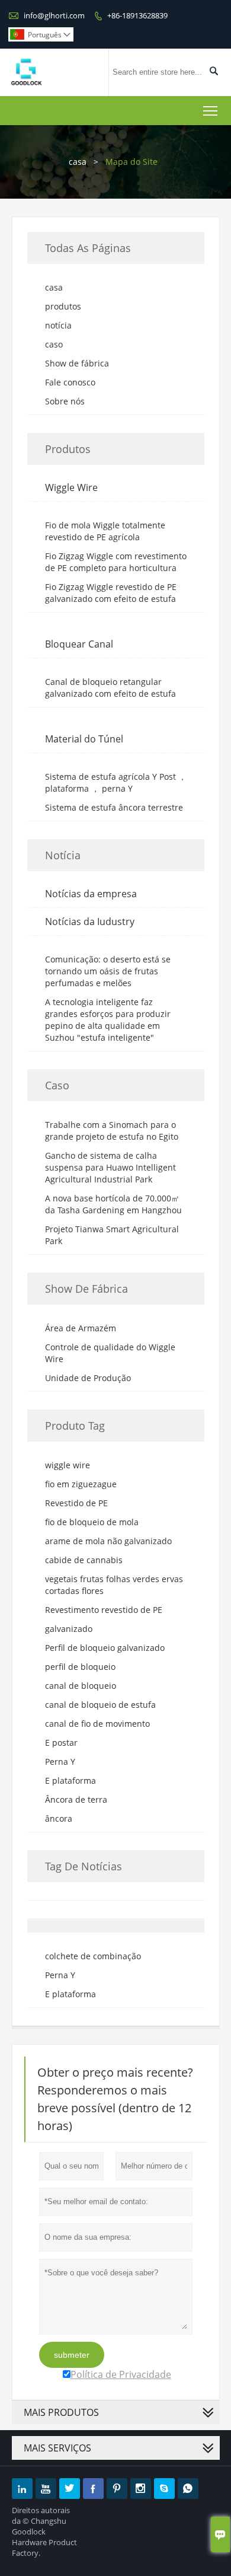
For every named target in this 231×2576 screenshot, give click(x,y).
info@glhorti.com (54, 15)
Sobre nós (65, 401)
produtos (63, 306)
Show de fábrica (77, 363)
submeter (72, 2355)
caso (54, 344)
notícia (58, 325)
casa (78, 162)
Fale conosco (70, 382)
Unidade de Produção (88, 1378)
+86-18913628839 (137, 15)
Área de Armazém (81, 1328)
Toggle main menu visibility (211, 111)
